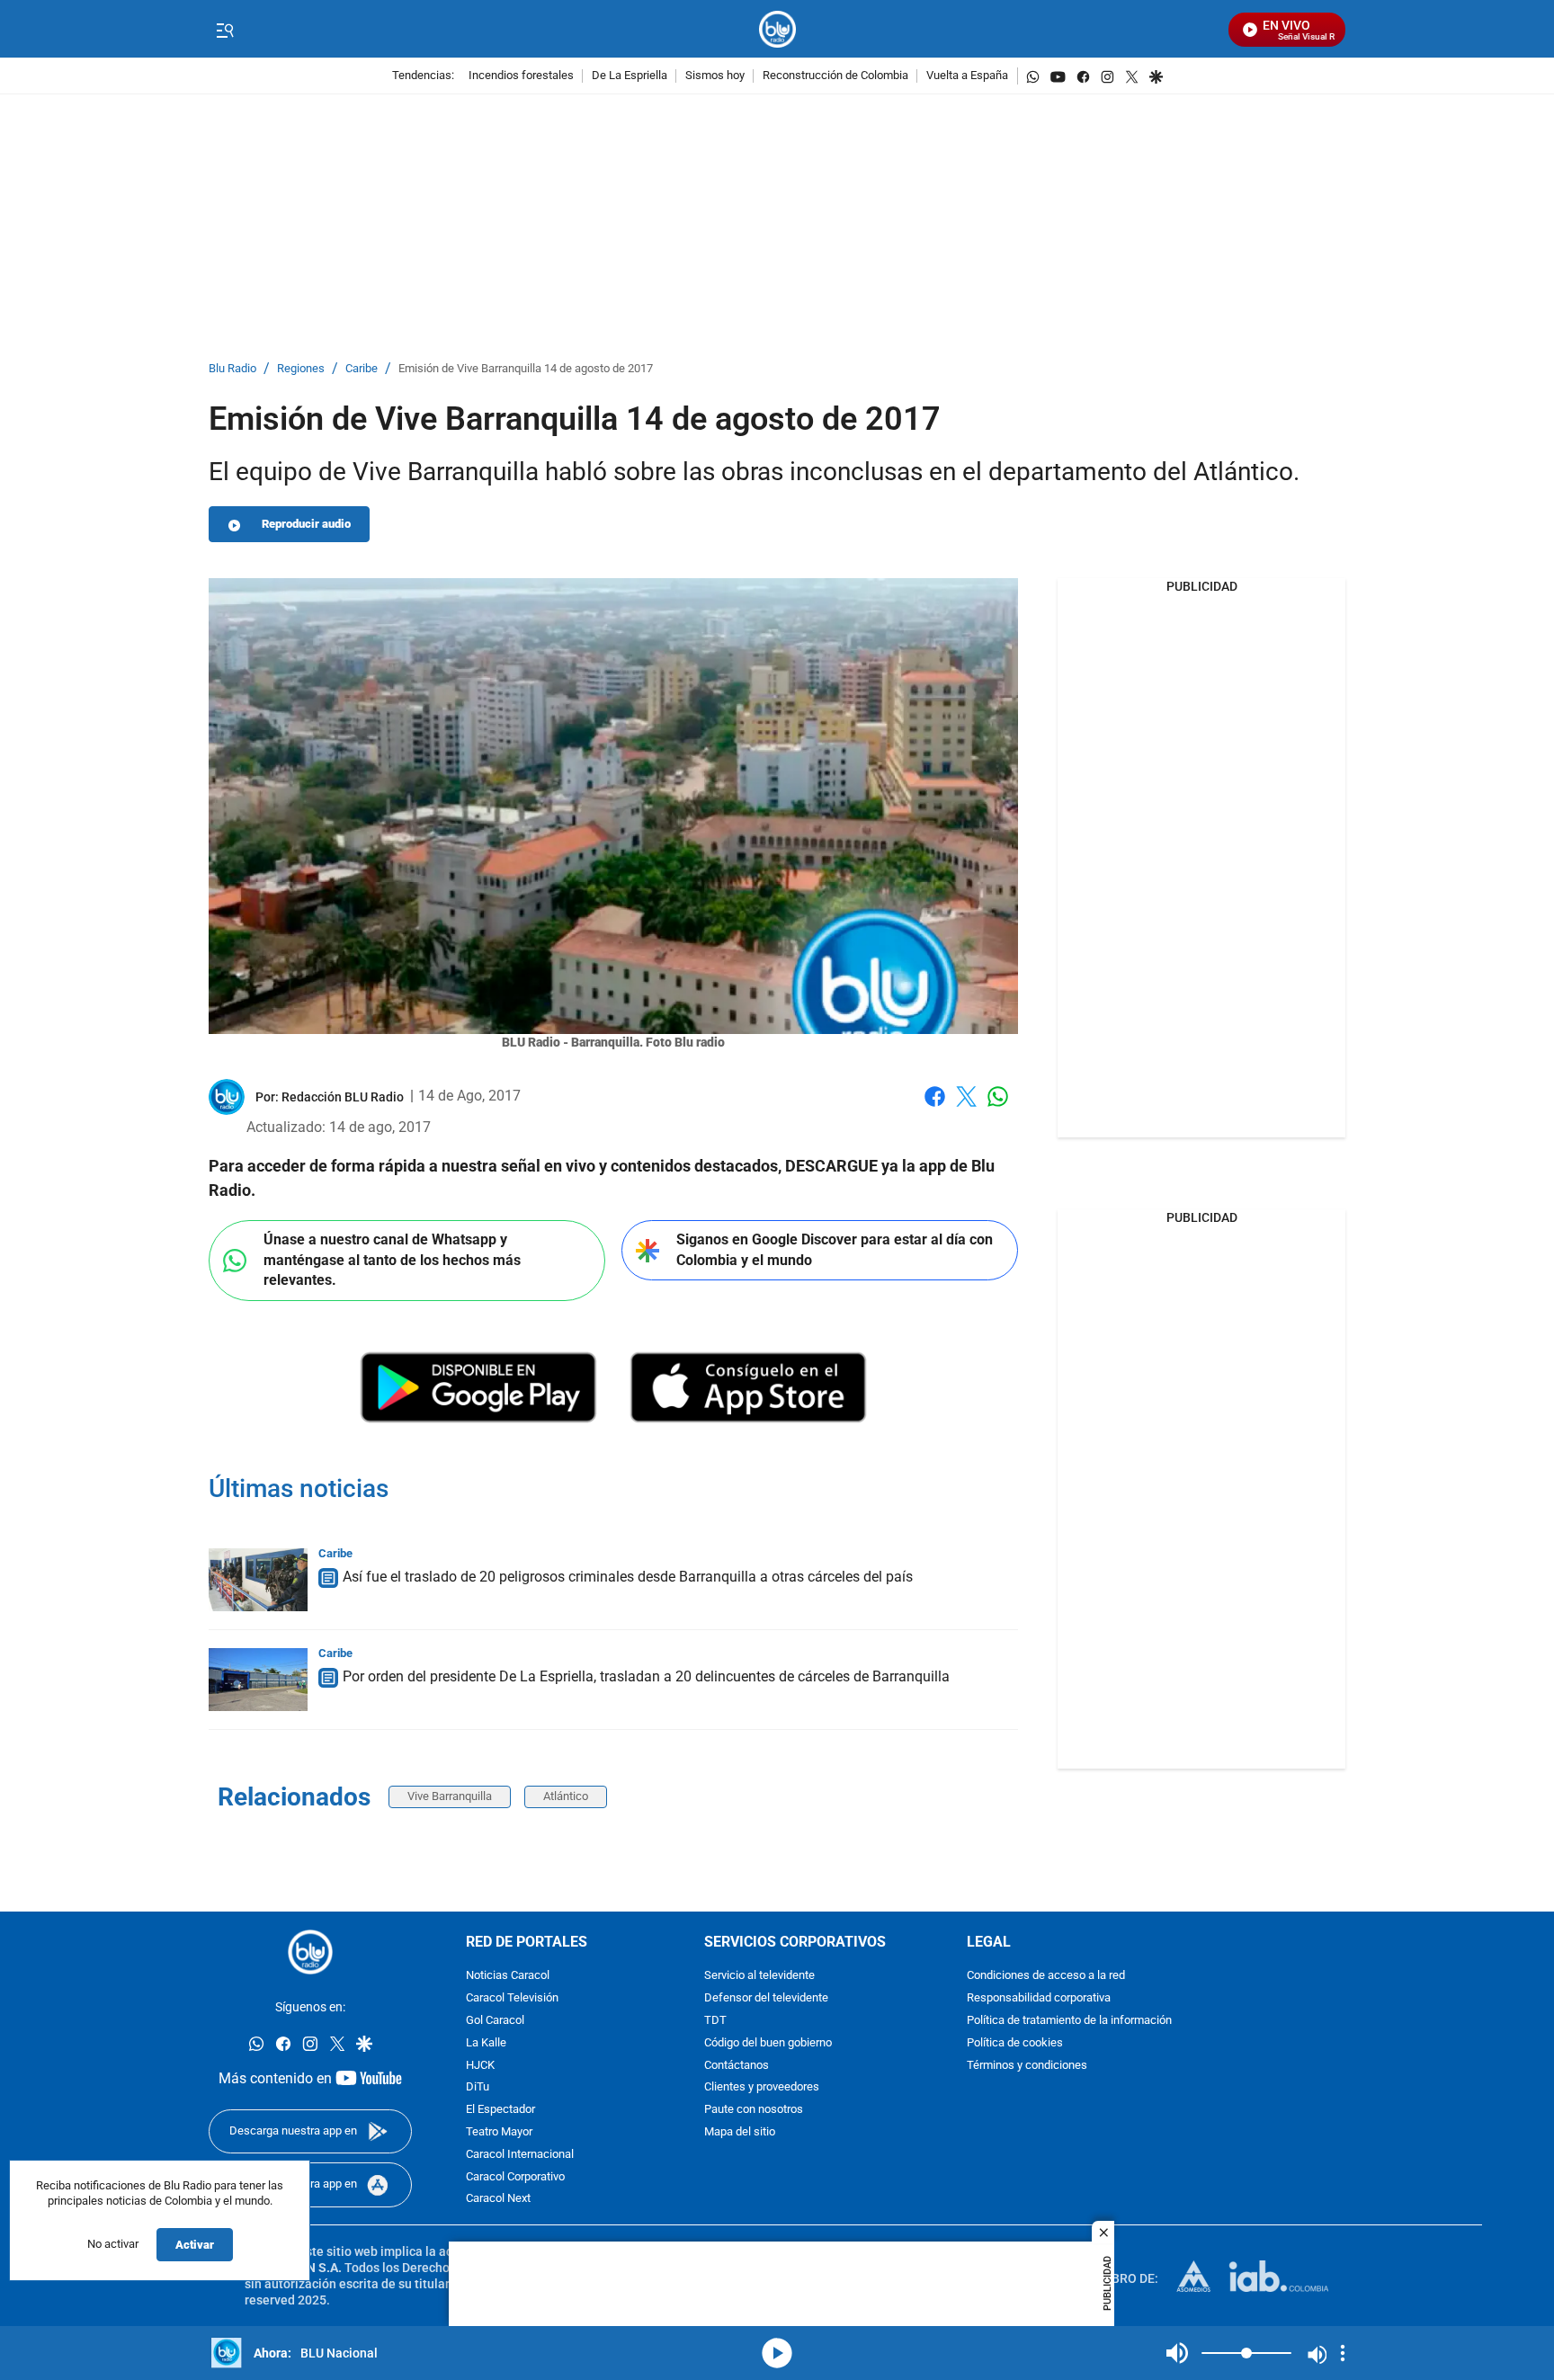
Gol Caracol (495, 2021)
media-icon (777, 2353)
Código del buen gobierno (768, 2043)
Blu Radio (232, 369)
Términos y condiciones (1027, 2065)
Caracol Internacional (520, 2155)
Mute (1177, 2353)
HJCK (480, 2065)
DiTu (478, 2087)
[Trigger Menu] (224, 30)
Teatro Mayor (499, 2132)
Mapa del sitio (740, 2132)
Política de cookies (1015, 2043)
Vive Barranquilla (450, 1796)
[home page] (777, 29)
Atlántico (566, 1796)
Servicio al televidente (759, 1976)
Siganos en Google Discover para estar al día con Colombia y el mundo (835, 1250)
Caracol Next (498, 2199)
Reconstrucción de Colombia (835, 76)
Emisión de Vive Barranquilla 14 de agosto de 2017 (526, 369)
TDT (715, 2021)
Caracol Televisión (512, 1998)
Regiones (301, 369)
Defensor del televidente (766, 1998)
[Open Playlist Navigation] (1343, 2353)
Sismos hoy (715, 76)
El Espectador (500, 2110)
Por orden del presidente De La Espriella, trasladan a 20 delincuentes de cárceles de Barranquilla (646, 1676)
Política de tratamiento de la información (1069, 2021)
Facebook (935, 1107)
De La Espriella (630, 76)
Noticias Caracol (508, 1976)
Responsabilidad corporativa (1039, 1998)
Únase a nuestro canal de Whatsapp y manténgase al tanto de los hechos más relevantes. (392, 1260)
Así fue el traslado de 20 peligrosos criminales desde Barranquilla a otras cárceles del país (628, 1577)
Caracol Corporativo (515, 2176)
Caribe (362, 369)
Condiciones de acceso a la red (1046, 1976)
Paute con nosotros (754, 2110)
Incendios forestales (521, 76)
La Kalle (486, 2043)
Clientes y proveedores (762, 2087)
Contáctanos (737, 2065)
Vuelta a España (967, 76)
